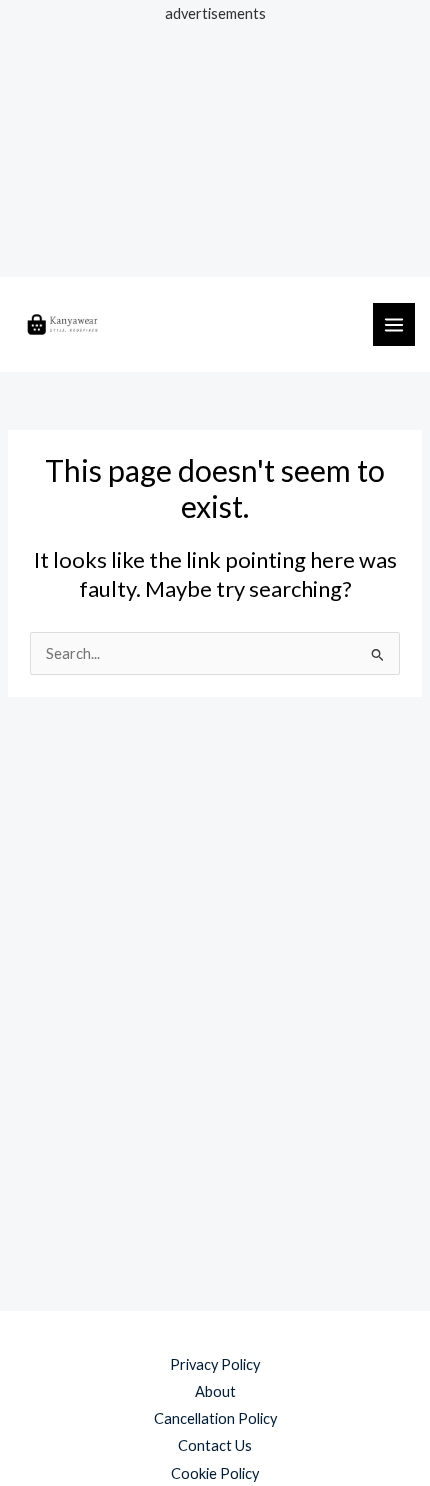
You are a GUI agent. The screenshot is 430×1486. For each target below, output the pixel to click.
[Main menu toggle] (394, 324)
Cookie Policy (215, 1473)
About (215, 1391)
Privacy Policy (215, 1364)
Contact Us (215, 1445)
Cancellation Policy (215, 1418)
